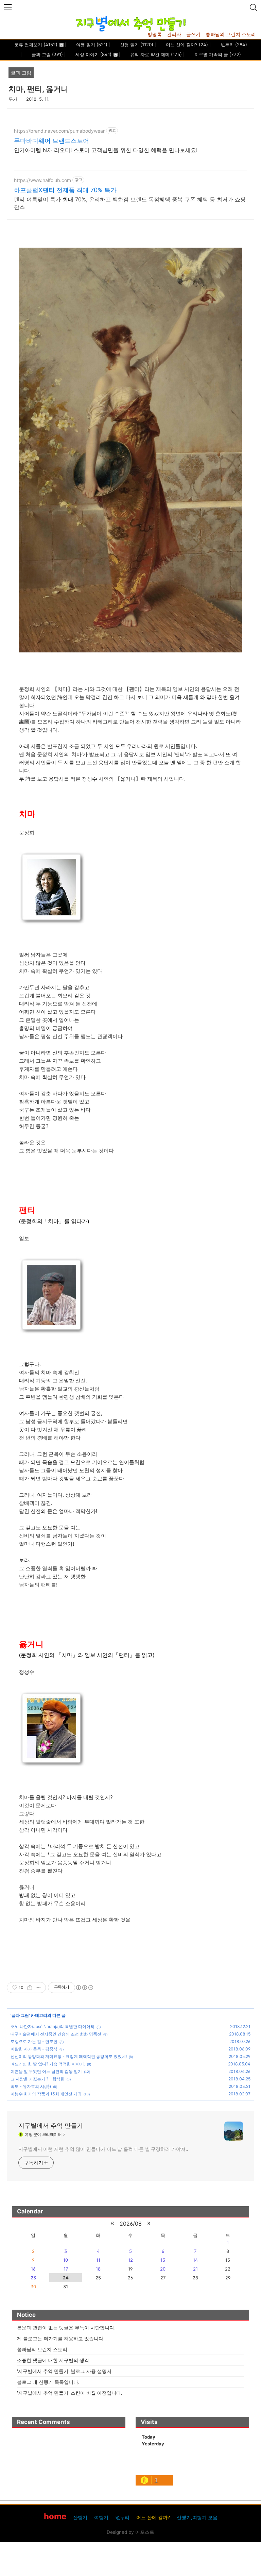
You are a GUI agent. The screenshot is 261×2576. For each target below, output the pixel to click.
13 (163, 2260)
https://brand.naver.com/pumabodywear (59, 131)
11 (98, 2260)
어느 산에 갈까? (186, 45)
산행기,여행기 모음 (197, 2517)
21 (195, 2269)
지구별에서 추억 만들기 (51, 2125)
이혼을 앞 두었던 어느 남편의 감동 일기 (46, 2071)
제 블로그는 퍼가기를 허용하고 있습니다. (61, 2338)
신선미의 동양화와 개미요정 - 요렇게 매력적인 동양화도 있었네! (69, 2056)
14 (195, 2260)
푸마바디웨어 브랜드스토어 (51, 141)
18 (98, 2269)
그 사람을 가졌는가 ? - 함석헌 (38, 2079)
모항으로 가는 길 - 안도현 (34, 2041)
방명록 (155, 34)
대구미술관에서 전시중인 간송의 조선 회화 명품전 (56, 2034)
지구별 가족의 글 (217, 54)
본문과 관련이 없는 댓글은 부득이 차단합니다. (66, 2328)
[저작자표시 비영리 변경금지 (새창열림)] (84, 1988)
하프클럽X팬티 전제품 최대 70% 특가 (65, 190)
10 (66, 2260)
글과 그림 (47, 54)
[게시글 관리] (38, 1988)
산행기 (80, 2517)
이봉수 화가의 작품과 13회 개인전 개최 (46, 2094)
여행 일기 (91, 45)
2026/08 (131, 2224)
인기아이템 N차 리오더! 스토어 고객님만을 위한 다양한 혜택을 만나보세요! (106, 150)
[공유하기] (30, 1988)
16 (33, 2269)
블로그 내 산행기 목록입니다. (48, 2382)
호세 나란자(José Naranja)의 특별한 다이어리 (53, 2026)
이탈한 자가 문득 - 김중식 (34, 2049)
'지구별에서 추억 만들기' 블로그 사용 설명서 (64, 2371)
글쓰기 (193, 34)
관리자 (174, 34)
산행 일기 (136, 45)
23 (33, 2278)
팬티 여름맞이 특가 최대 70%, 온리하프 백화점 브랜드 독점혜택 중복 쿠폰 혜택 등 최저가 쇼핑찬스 (130, 203)
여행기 (101, 2517)
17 (66, 2269)
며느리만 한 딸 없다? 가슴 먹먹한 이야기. (48, 2064)
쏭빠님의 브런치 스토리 (231, 34)
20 (163, 2269)
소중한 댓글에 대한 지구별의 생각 (53, 2360)
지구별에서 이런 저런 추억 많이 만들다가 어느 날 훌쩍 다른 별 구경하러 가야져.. (103, 2149)
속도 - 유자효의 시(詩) (31, 2086)
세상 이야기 (93, 54)
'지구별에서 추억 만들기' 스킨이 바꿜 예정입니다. (70, 2393)
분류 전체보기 (36, 45)
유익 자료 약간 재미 (155, 54)
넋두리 (233, 45)
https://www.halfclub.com (42, 180)
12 (130, 2260)
